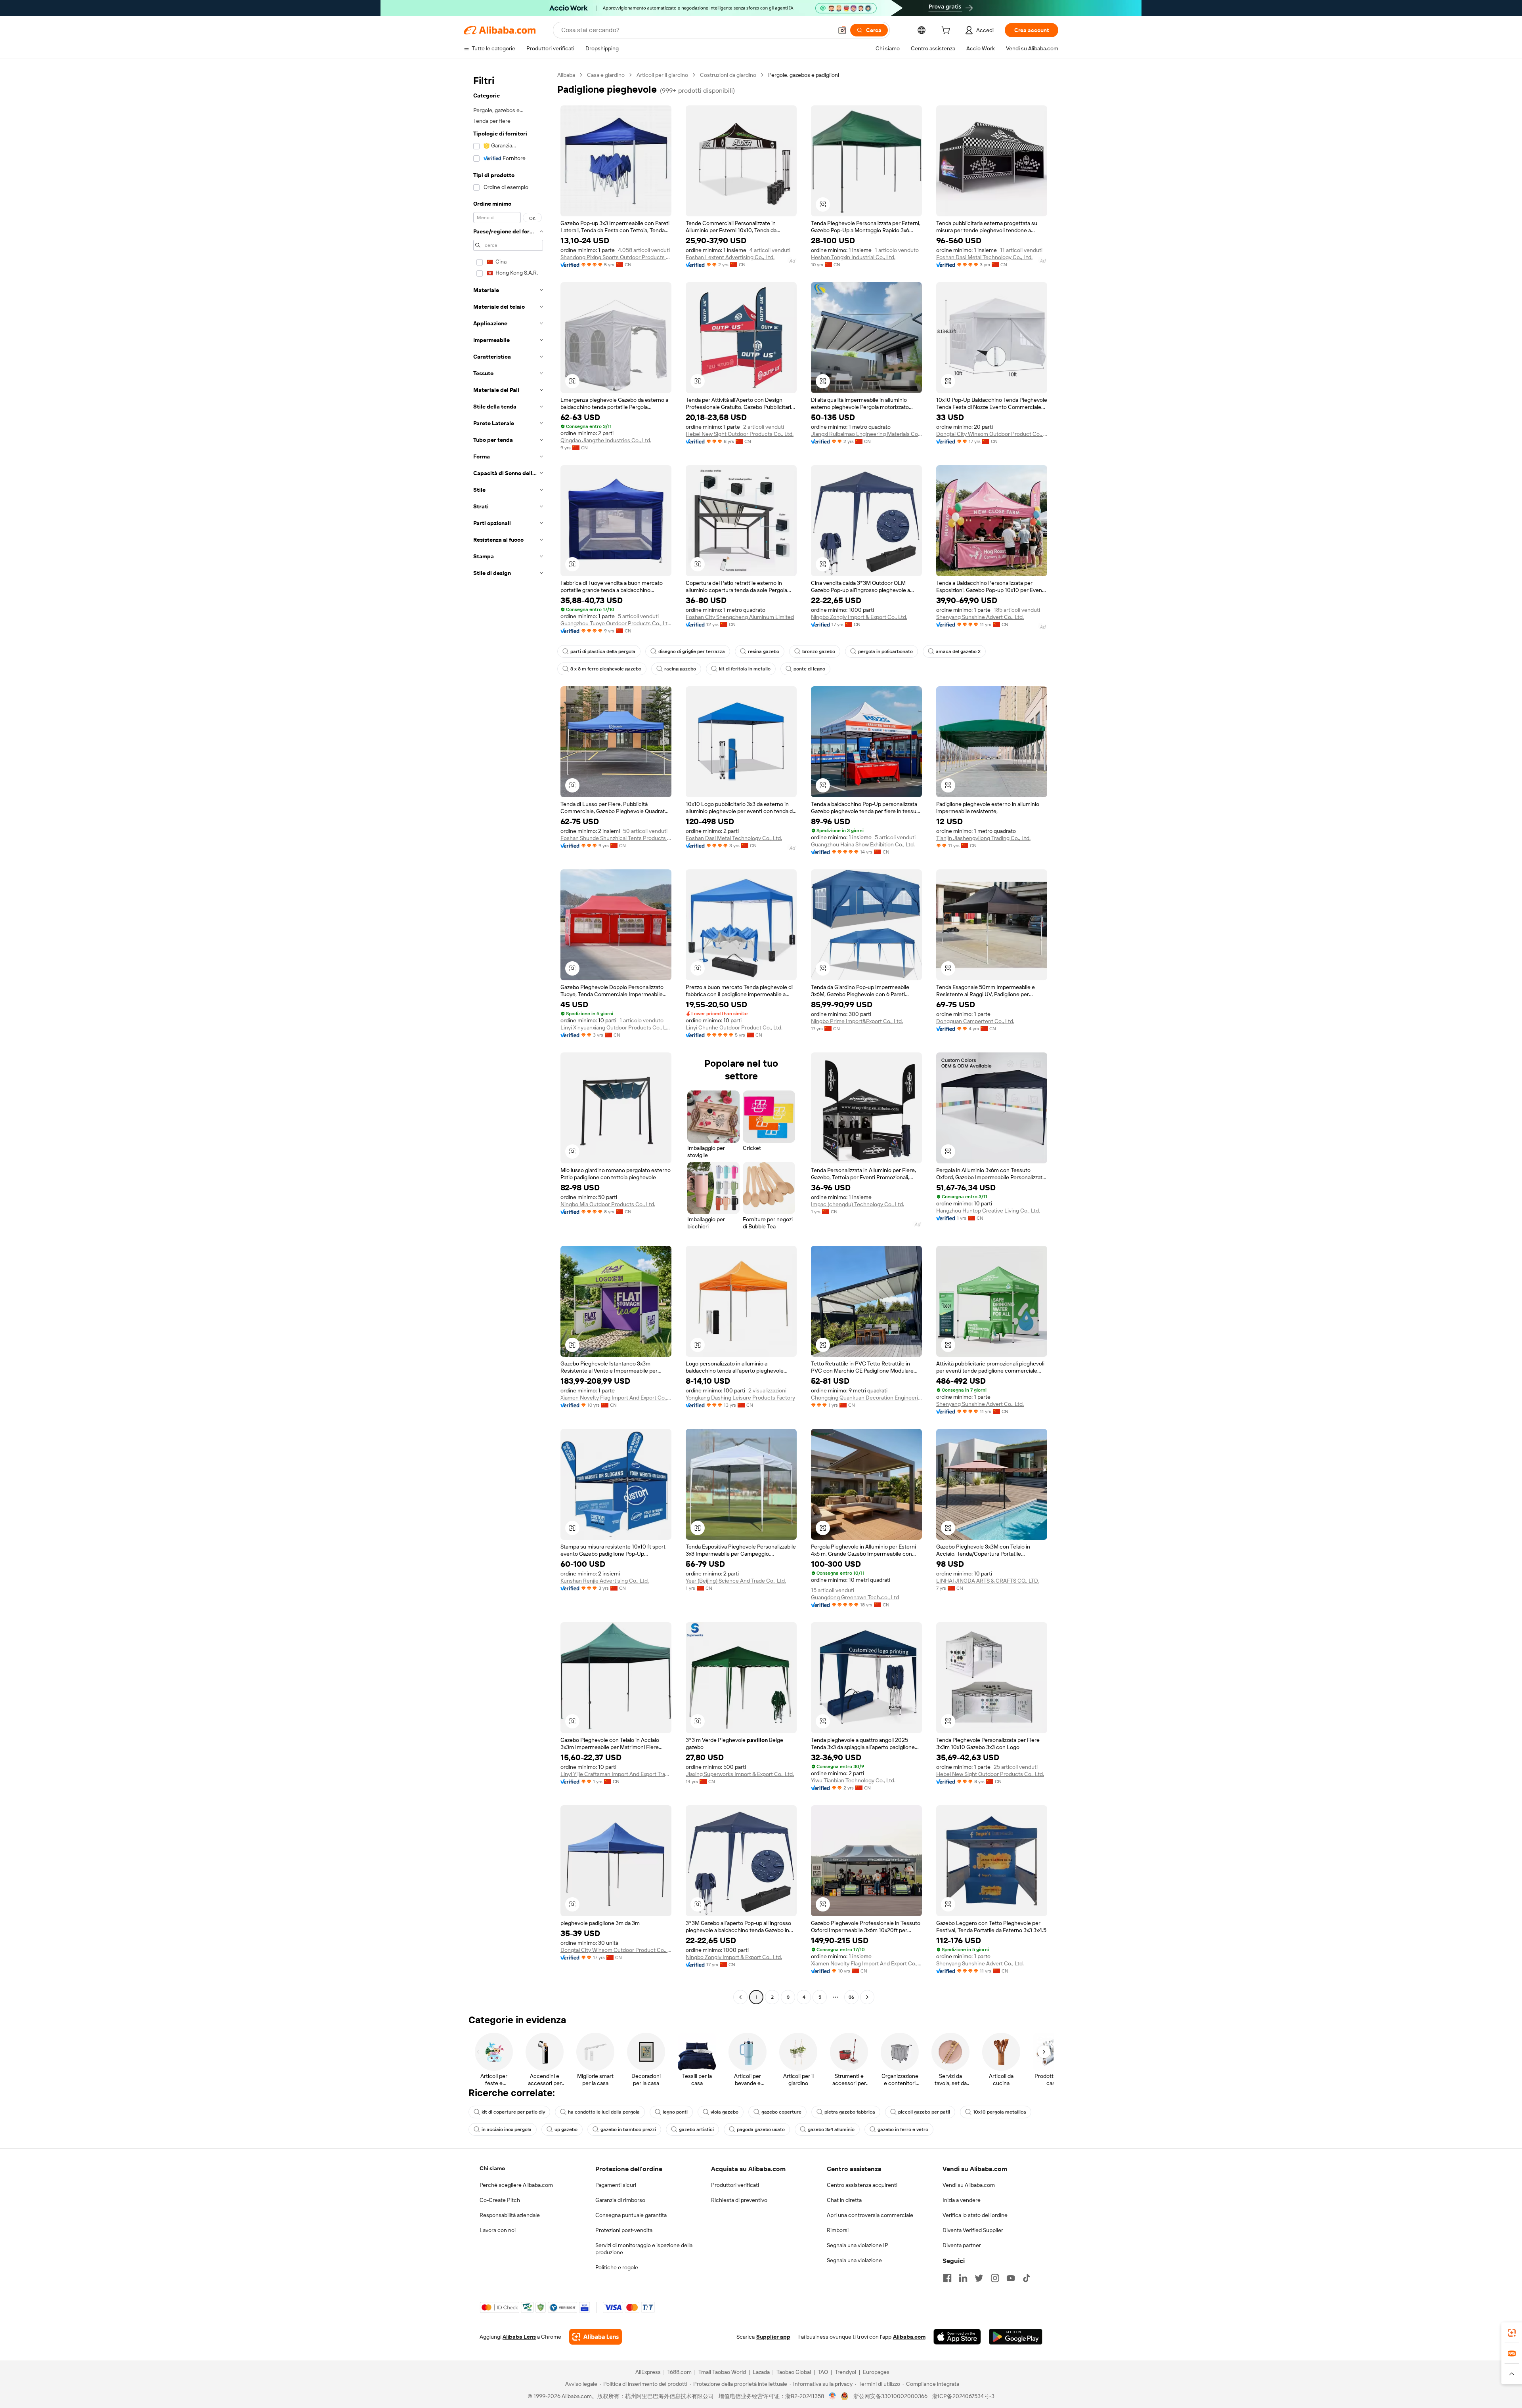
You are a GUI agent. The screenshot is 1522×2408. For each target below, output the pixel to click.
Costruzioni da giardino (728, 75)
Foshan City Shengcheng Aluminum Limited (740, 617)
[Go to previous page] (740, 1997)
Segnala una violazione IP (858, 2245)
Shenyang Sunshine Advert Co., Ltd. (980, 617)
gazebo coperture (781, 2112)
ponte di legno (809, 669)
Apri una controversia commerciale (870, 2215)
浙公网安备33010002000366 (890, 2396)
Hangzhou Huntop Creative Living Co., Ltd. (988, 1211)
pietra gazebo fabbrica (850, 2112)
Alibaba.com (909, 2337)
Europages (876, 2372)
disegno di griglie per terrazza (692, 651)
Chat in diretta (844, 2200)
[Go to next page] (867, 1997)
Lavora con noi (498, 2230)
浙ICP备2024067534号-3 (963, 2396)
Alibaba (566, 75)
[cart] (947, 31)
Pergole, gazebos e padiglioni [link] (804, 75)
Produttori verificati (735, 2185)
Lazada (761, 2372)
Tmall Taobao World (722, 2372)
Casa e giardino (606, 75)
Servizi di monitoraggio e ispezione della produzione (644, 2249)
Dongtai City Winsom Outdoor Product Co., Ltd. (992, 434)
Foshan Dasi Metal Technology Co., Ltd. (984, 257)
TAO (823, 2372)
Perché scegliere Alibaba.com (516, 2185)
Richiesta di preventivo (739, 2200)
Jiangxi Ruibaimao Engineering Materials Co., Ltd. (866, 434)
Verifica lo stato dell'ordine (975, 2215)
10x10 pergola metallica (1000, 2112)
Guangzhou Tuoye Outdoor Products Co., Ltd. (616, 623)
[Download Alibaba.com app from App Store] (957, 2337)
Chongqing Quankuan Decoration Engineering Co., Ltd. (866, 1398)
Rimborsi (838, 2230)
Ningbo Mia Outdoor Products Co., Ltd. (608, 1204)
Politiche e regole (617, 2267)
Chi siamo (492, 2168)
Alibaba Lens (519, 2337)
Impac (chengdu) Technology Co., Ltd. (858, 1204)
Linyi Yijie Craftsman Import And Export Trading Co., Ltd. (616, 1774)
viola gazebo (725, 2112)
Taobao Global (794, 2372)
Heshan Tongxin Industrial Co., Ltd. (853, 257)
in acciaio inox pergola (507, 2129)
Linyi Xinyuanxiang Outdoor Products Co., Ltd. (616, 1027)
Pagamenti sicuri (616, 2185)
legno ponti (675, 2112)
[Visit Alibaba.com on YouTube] (1011, 2278)
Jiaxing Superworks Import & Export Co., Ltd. (740, 1774)
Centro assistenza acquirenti (862, 2185)
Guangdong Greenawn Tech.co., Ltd (855, 1597)
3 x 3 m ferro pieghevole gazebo (606, 669)
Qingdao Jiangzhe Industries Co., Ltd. (606, 440)
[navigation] (508, 1037)
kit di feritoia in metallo (745, 669)
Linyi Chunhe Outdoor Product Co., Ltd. (734, 1027)
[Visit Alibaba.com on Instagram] (995, 2278)
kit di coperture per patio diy (513, 2112)
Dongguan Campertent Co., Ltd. (975, 1021)
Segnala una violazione (854, 2260)
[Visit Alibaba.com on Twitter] (979, 2278)
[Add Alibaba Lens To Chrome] (596, 2337)
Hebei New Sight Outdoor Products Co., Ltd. (740, 434)
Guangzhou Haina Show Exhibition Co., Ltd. (863, 844)
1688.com (680, 2372)
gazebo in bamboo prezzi (628, 2129)
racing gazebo (680, 669)
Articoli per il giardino (662, 75)
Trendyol (845, 2372)
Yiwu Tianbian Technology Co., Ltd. (853, 1780)
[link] (1512, 2333)
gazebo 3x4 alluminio (831, 2129)
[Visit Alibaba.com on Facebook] (947, 2278)
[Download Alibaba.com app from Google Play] (1016, 2337)
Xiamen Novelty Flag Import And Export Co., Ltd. (616, 1398)
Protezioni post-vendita (624, 2230)
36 (851, 1997)
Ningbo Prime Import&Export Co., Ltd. (857, 1021)
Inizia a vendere (962, 2200)
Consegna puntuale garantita (631, 2215)
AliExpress (648, 2372)
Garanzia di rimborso (620, 2200)
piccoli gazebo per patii (924, 2112)
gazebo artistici (696, 2129)
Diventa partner (962, 2245)
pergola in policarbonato (885, 651)
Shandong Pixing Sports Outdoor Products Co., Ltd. (616, 257)
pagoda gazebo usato (761, 2129)
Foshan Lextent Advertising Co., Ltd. (730, 257)
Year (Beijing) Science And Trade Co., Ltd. (736, 1581)
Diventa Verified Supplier (973, 2230)
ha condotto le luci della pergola (604, 2112)
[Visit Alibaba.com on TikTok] (1027, 2278)
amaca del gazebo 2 (958, 651)
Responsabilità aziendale (510, 2215)
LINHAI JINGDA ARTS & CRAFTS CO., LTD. (988, 1581)
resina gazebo (764, 651)
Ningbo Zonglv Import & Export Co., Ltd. (859, 617)
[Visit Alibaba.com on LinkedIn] (963, 2278)
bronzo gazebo (819, 651)
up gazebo (566, 2129)
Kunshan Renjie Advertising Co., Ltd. (605, 1581)
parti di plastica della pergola (603, 651)
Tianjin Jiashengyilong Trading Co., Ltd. (983, 838)
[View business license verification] (833, 2396)
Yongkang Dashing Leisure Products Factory (740, 1398)
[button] (842, 30)
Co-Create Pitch (500, 2200)
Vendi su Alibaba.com (969, 2185)
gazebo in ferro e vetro (903, 2129)
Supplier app (773, 2337)
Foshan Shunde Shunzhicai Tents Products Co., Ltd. (616, 838)
